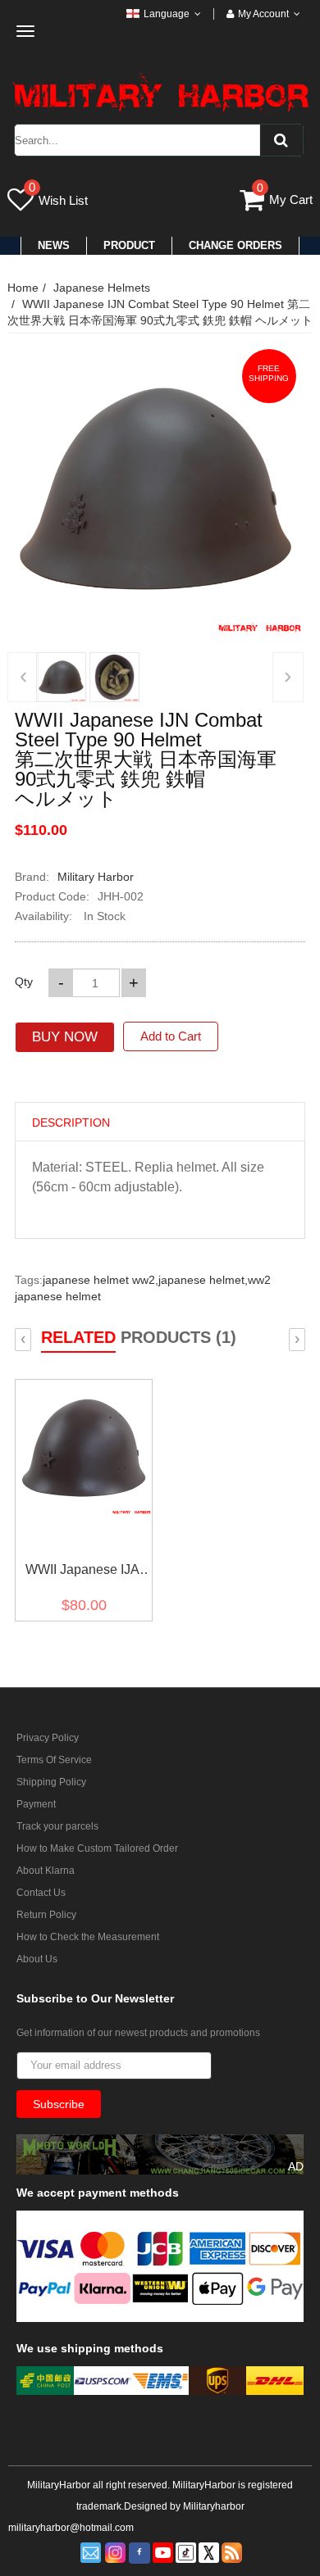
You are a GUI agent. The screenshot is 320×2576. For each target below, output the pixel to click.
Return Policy (46, 1915)
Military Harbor (96, 877)
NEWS (54, 245)
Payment (36, 1804)
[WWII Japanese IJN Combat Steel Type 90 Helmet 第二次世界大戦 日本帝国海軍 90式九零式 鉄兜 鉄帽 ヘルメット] (61, 677)
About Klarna (46, 1871)
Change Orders (235, 245)
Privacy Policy (48, 1738)
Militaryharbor (214, 2506)
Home (23, 288)
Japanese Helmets (102, 288)
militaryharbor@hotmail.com (71, 2528)
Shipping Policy (51, 1782)
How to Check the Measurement (88, 1937)
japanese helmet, (203, 1280)
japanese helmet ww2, (101, 1280)
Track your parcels (57, 1826)
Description (71, 1122)
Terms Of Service (54, 1760)
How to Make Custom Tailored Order (97, 1848)
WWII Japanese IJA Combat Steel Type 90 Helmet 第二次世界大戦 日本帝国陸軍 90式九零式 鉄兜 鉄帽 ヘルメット (82, 1573)
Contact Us (41, 1893)
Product (129, 245)
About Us (37, 1959)
